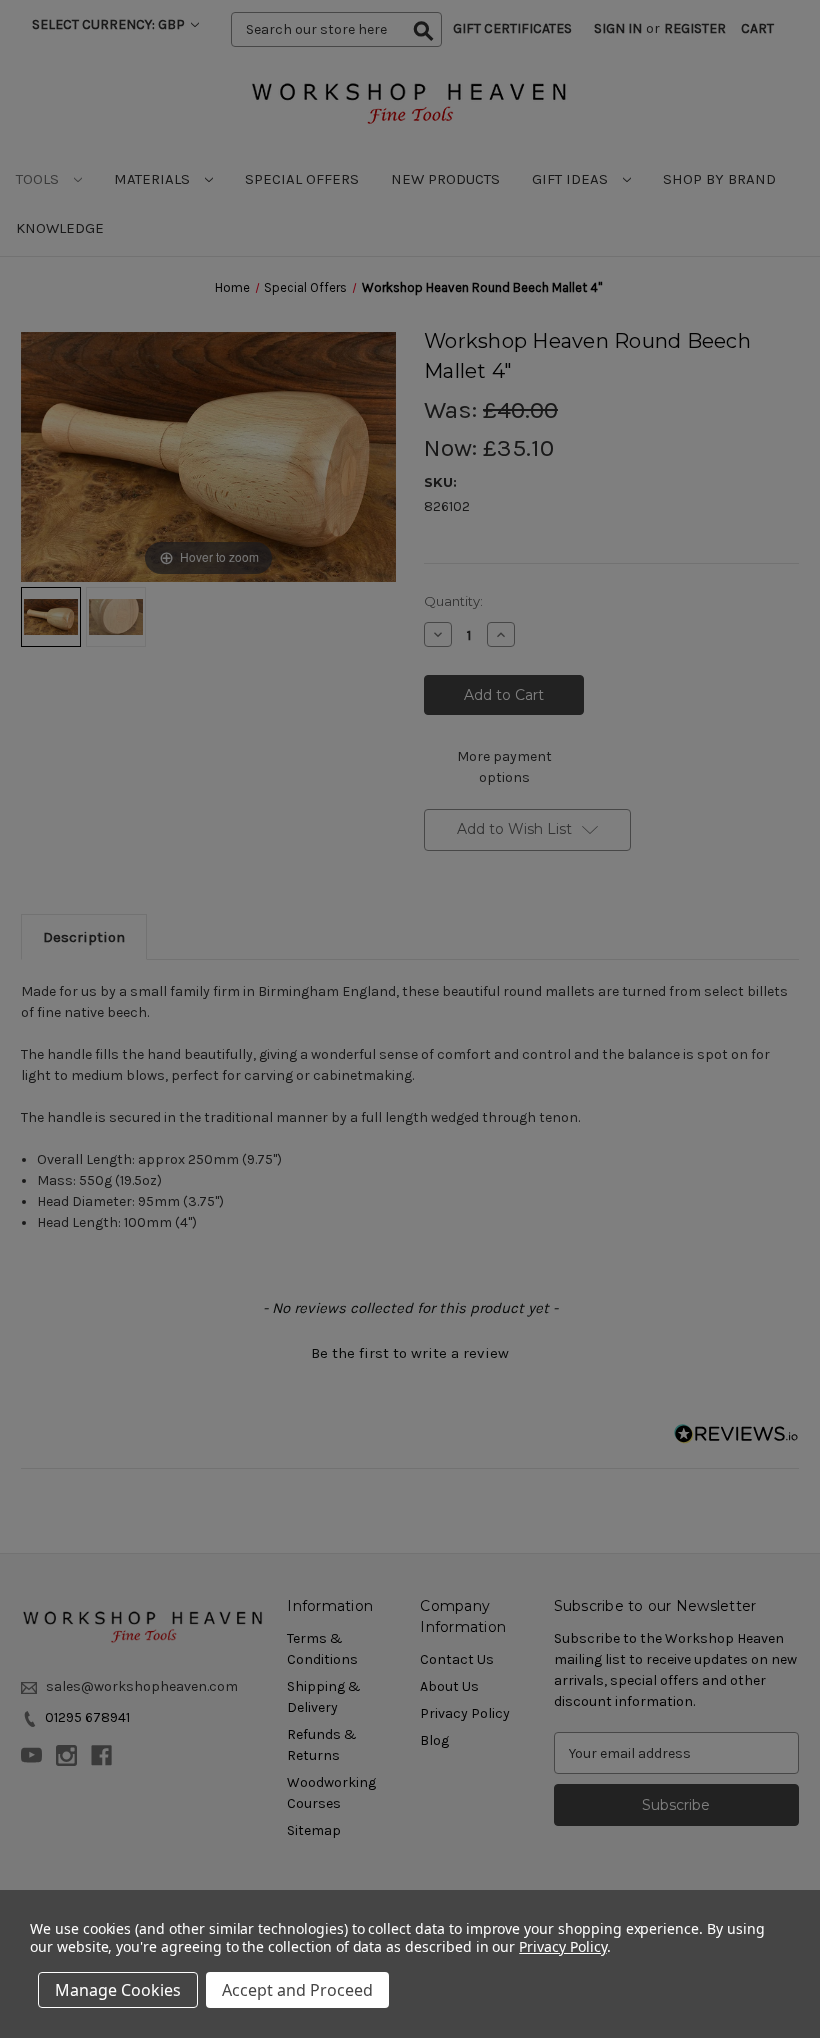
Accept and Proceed (297, 1990)
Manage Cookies (118, 1990)
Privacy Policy (562, 1946)
